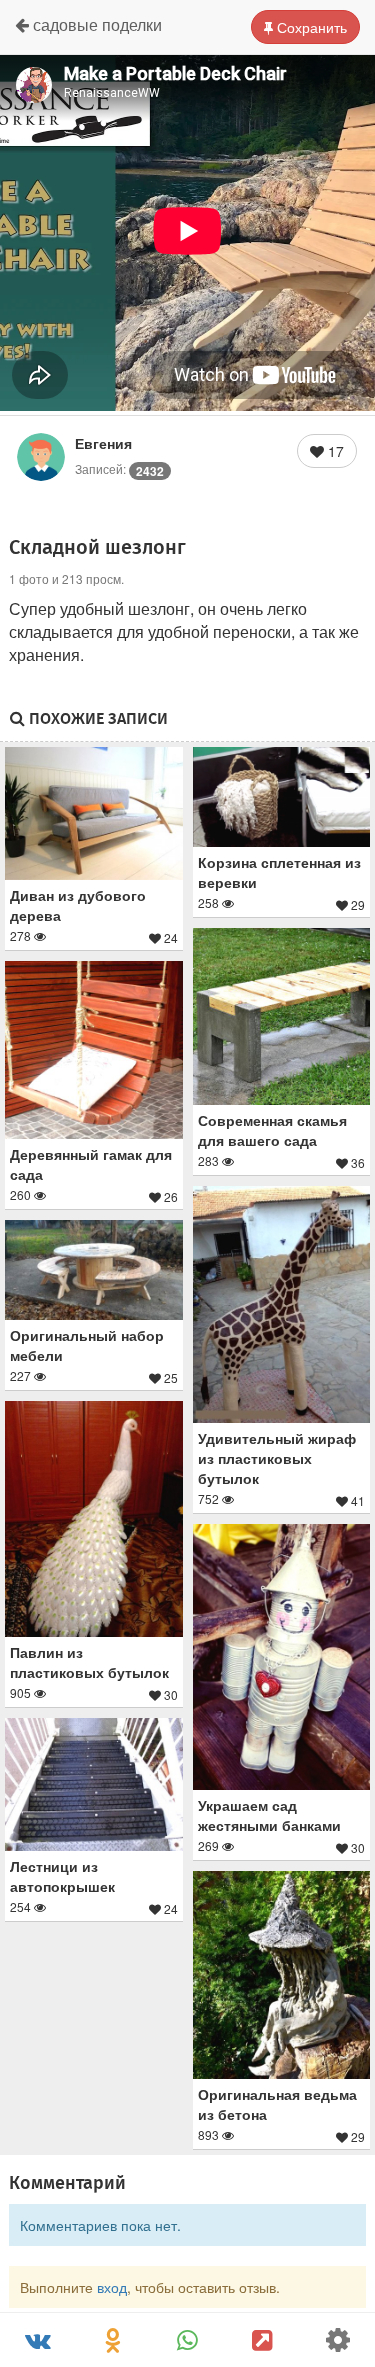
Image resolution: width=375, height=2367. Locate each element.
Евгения (103, 443)
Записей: (119, 468)
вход (112, 2287)
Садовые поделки (95, 24)
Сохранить (310, 27)
